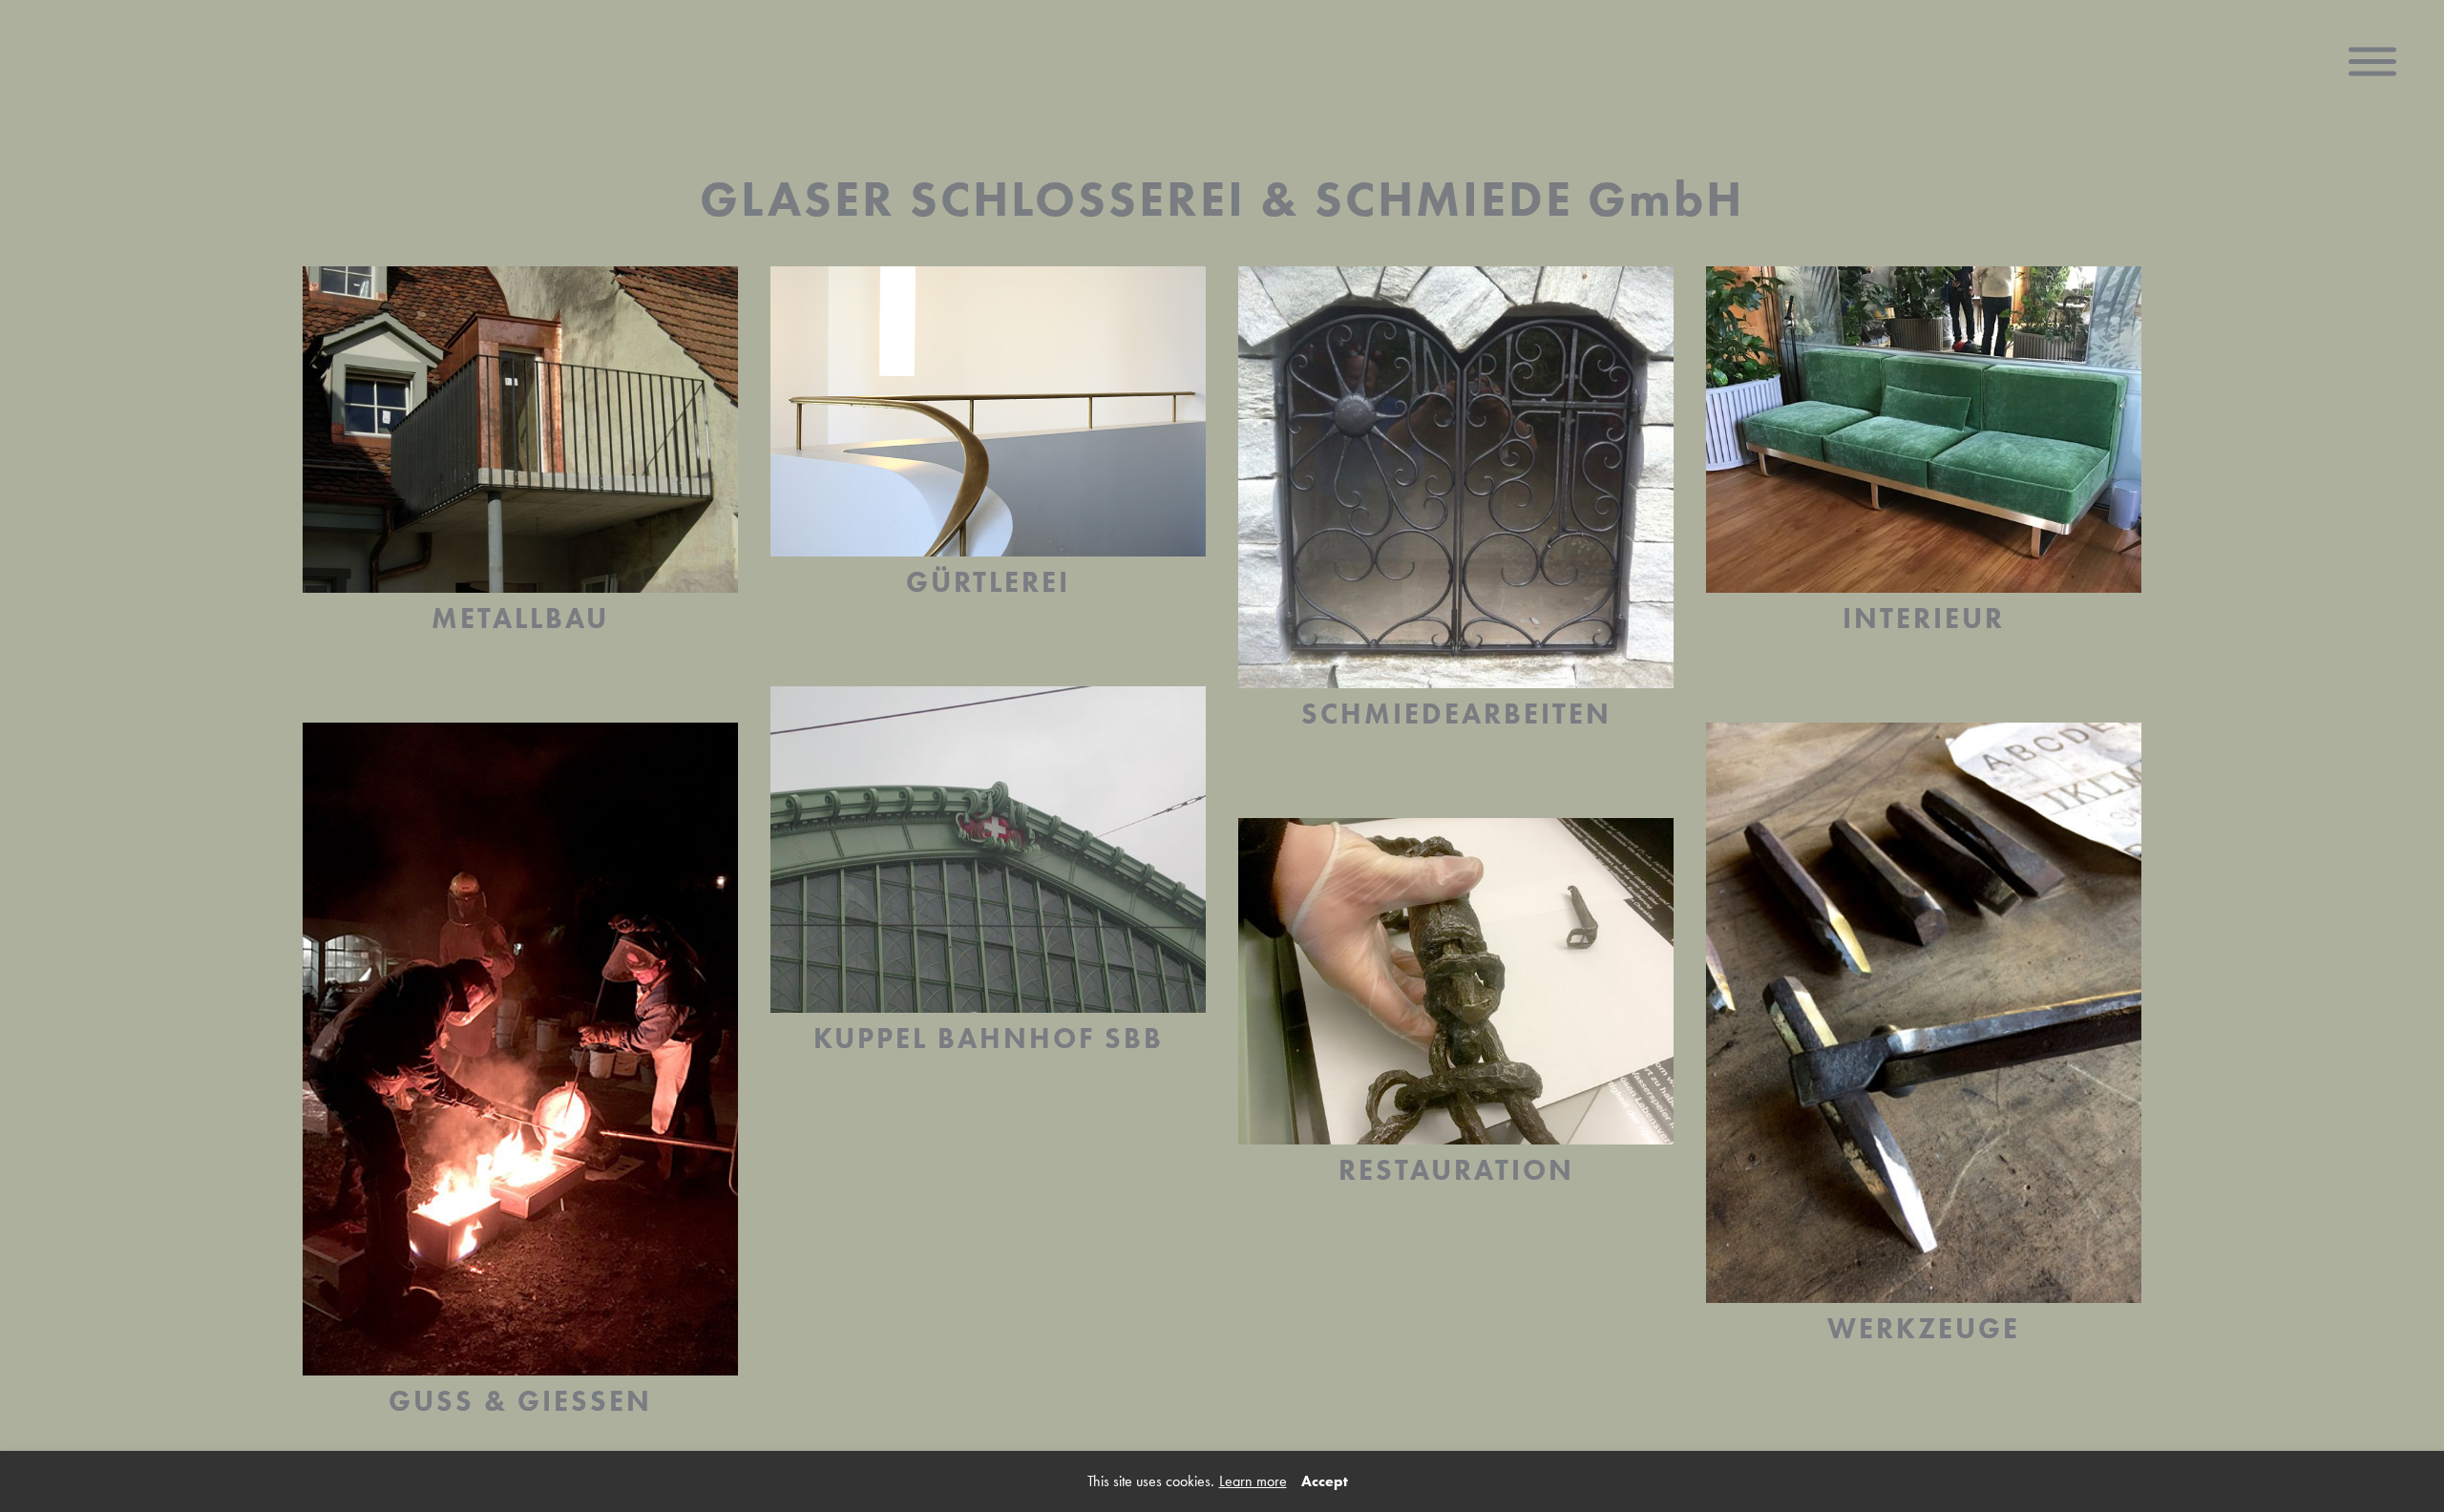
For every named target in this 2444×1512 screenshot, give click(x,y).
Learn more (1253, 1481)
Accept (1325, 1481)
